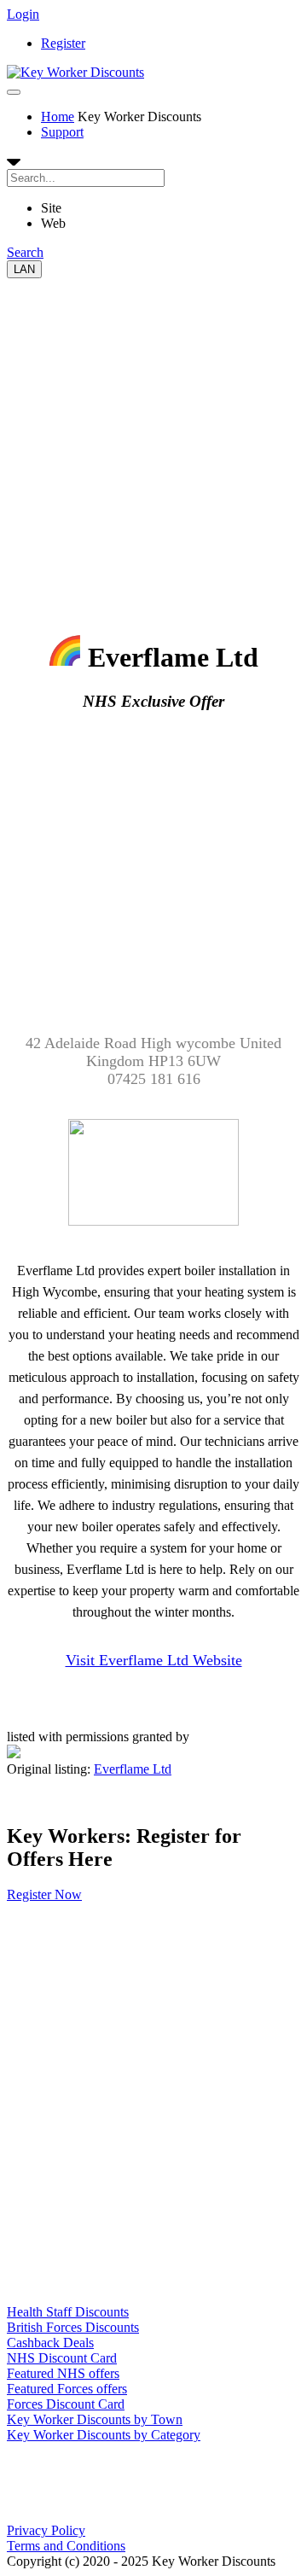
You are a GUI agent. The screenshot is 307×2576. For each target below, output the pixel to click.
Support (62, 132)
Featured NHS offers (63, 2373)
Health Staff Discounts (68, 2312)
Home (58, 117)
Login (23, 14)
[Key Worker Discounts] (75, 72)
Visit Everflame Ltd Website (154, 1660)
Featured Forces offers (67, 2389)
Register (63, 43)
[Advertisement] (153, 432)
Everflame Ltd (133, 1769)
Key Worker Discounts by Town (95, 2419)
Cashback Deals (50, 2343)
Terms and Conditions (66, 2546)
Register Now (44, 1894)
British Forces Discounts (73, 2327)
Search (25, 252)
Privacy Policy (46, 2530)
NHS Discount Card (62, 2358)
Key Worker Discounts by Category (104, 2435)
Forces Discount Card (66, 2404)
